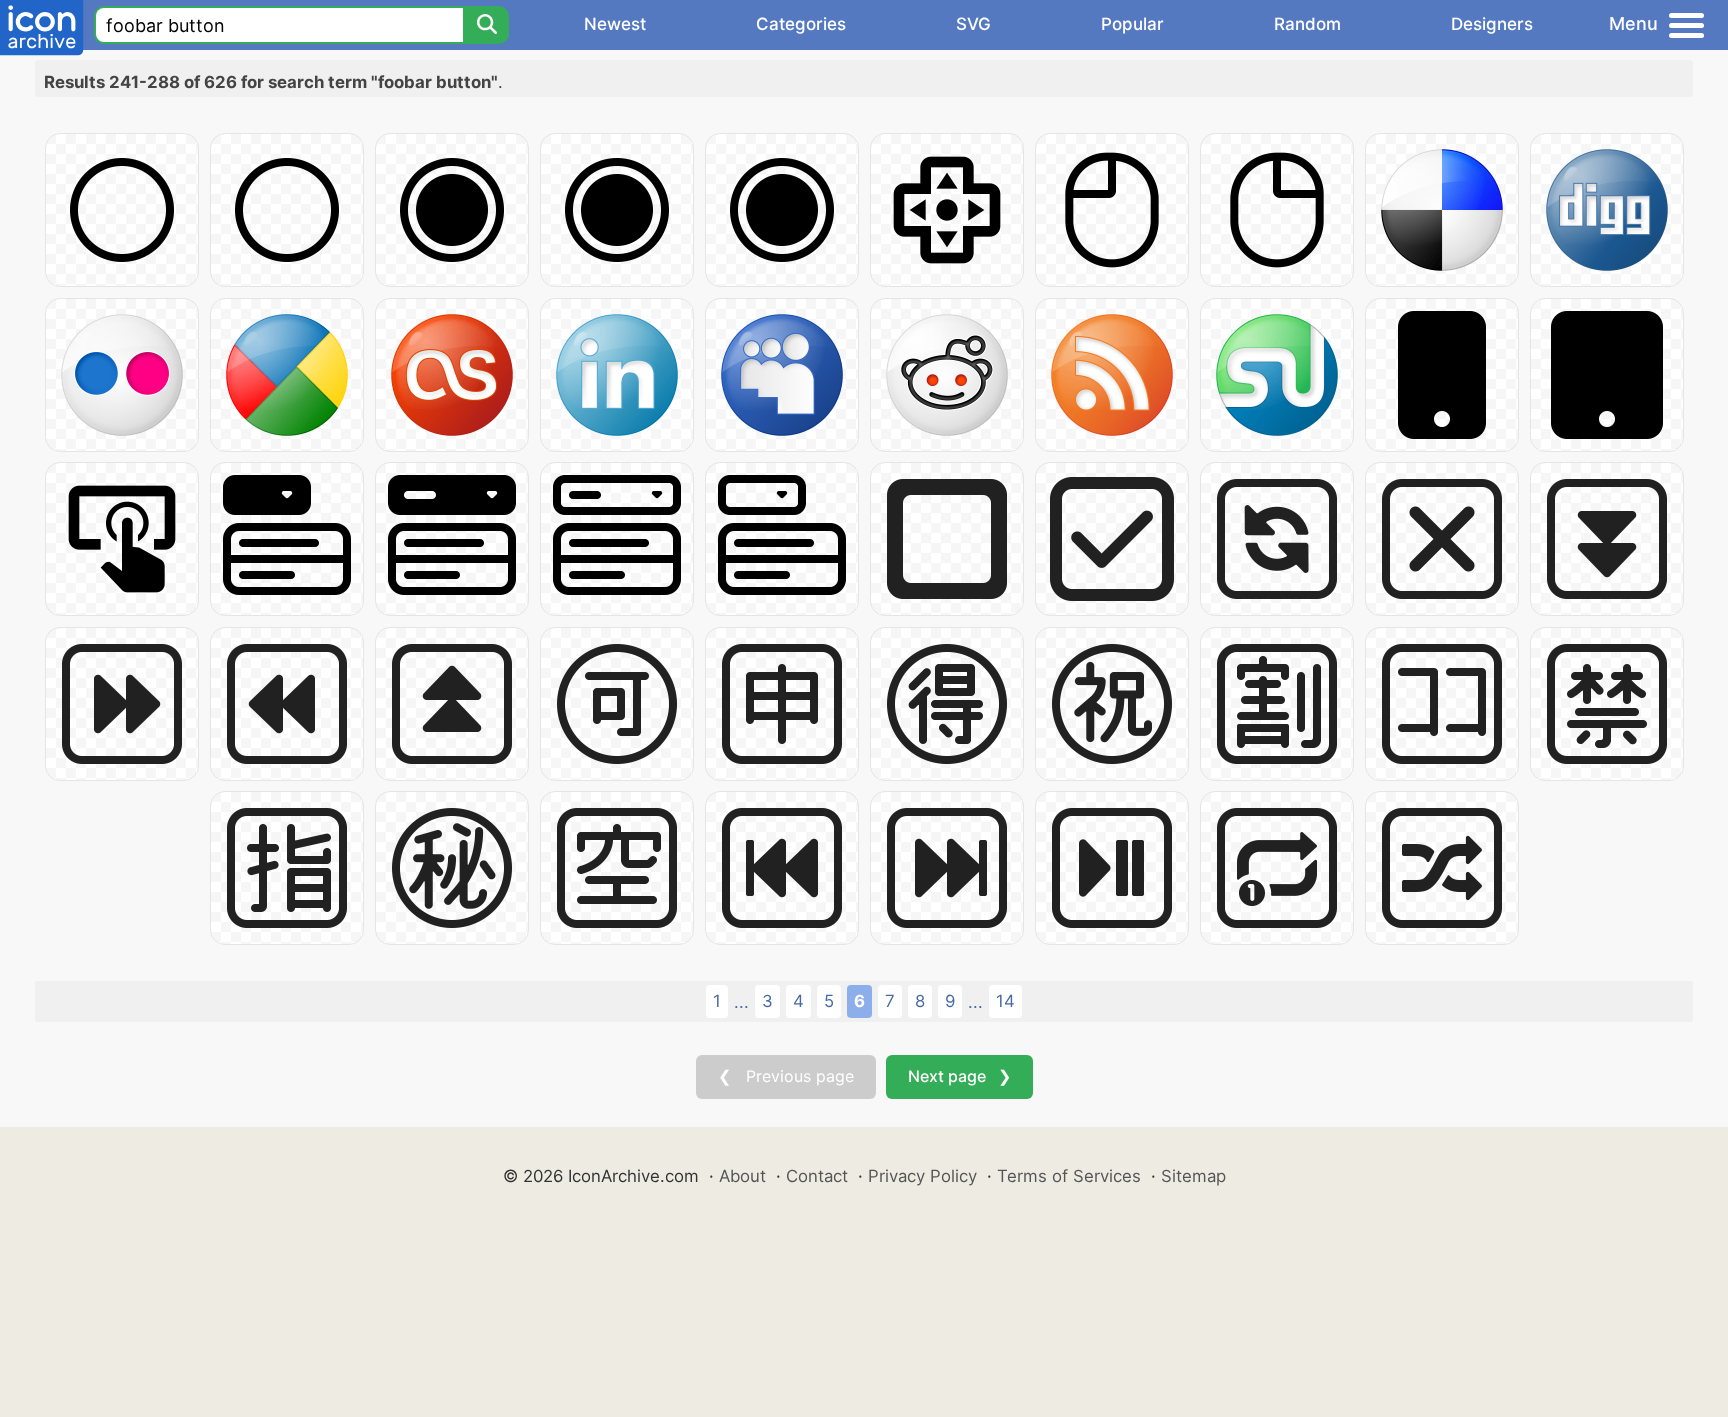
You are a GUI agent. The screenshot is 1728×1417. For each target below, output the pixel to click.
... (741, 1002)
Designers (1492, 24)
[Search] (486, 25)
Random (1307, 24)
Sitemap (1193, 1176)
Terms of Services (1069, 1176)
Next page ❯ (959, 1076)
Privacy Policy (922, 1176)
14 (1005, 1001)
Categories (801, 24)
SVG (973, 24)
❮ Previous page (786, 1076)
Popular (1132, 24)
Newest (615, 24)
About (742, 1176)
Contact (817, 1176)
